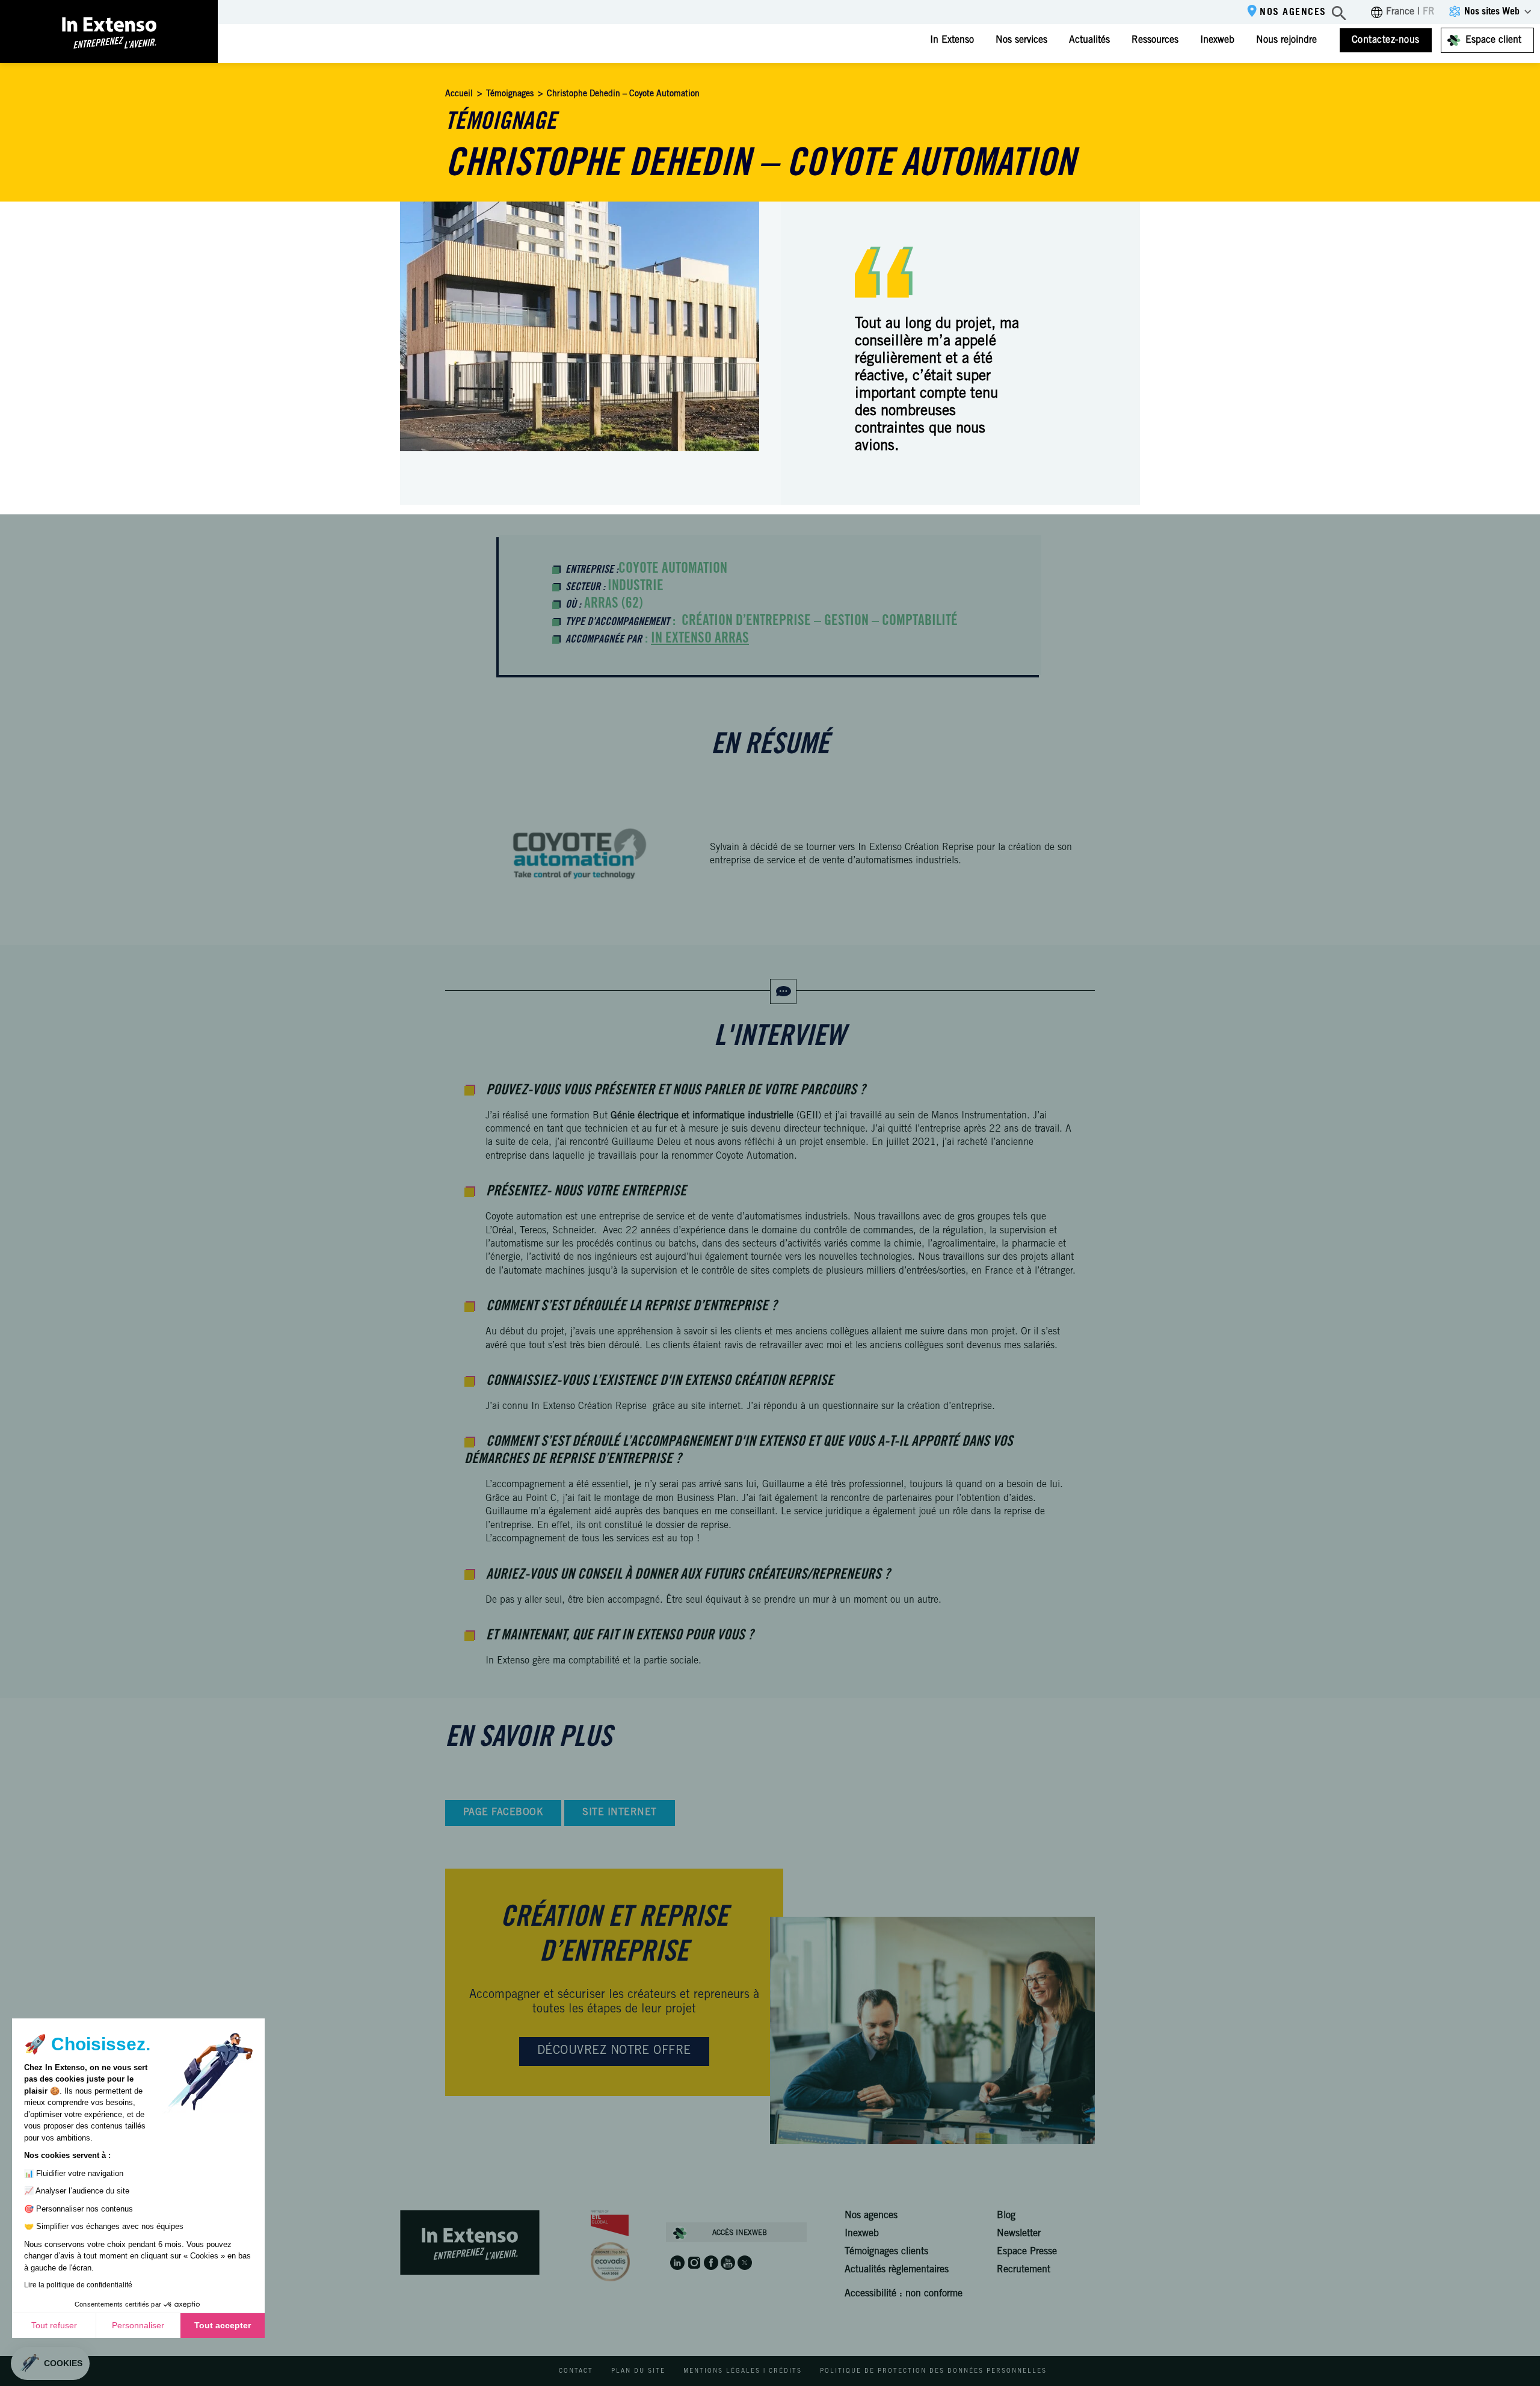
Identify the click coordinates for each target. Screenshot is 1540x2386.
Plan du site (638, 2372)
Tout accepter (223, 2325)
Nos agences (1293, 13)
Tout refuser (54, 2325)
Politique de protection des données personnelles (933, 2372)
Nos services (1021, 40)
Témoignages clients (886, 2252)
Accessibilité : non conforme (904, 2294)
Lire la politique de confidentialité (78, 2285)
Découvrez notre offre (614, 2052)
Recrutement (1024, 2270)
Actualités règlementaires (897, 2270)
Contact (576, 2372)
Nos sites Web (1492, 12)
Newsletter (1019, 2234)
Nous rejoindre (1286, 40)
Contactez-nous (1386, 40)
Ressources (1155, 40)
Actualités (1089, 40)
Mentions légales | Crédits (743, 2372)
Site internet (619, 1813)
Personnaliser (138, 2325)
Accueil (459, 94)
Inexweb (1217, 40)
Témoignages (510, 94)
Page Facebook (503, 1813)
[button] (50, 2363)
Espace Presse (1027, 2252)
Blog (1006, 2216)
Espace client (1493, 40)
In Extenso (952, 40)
